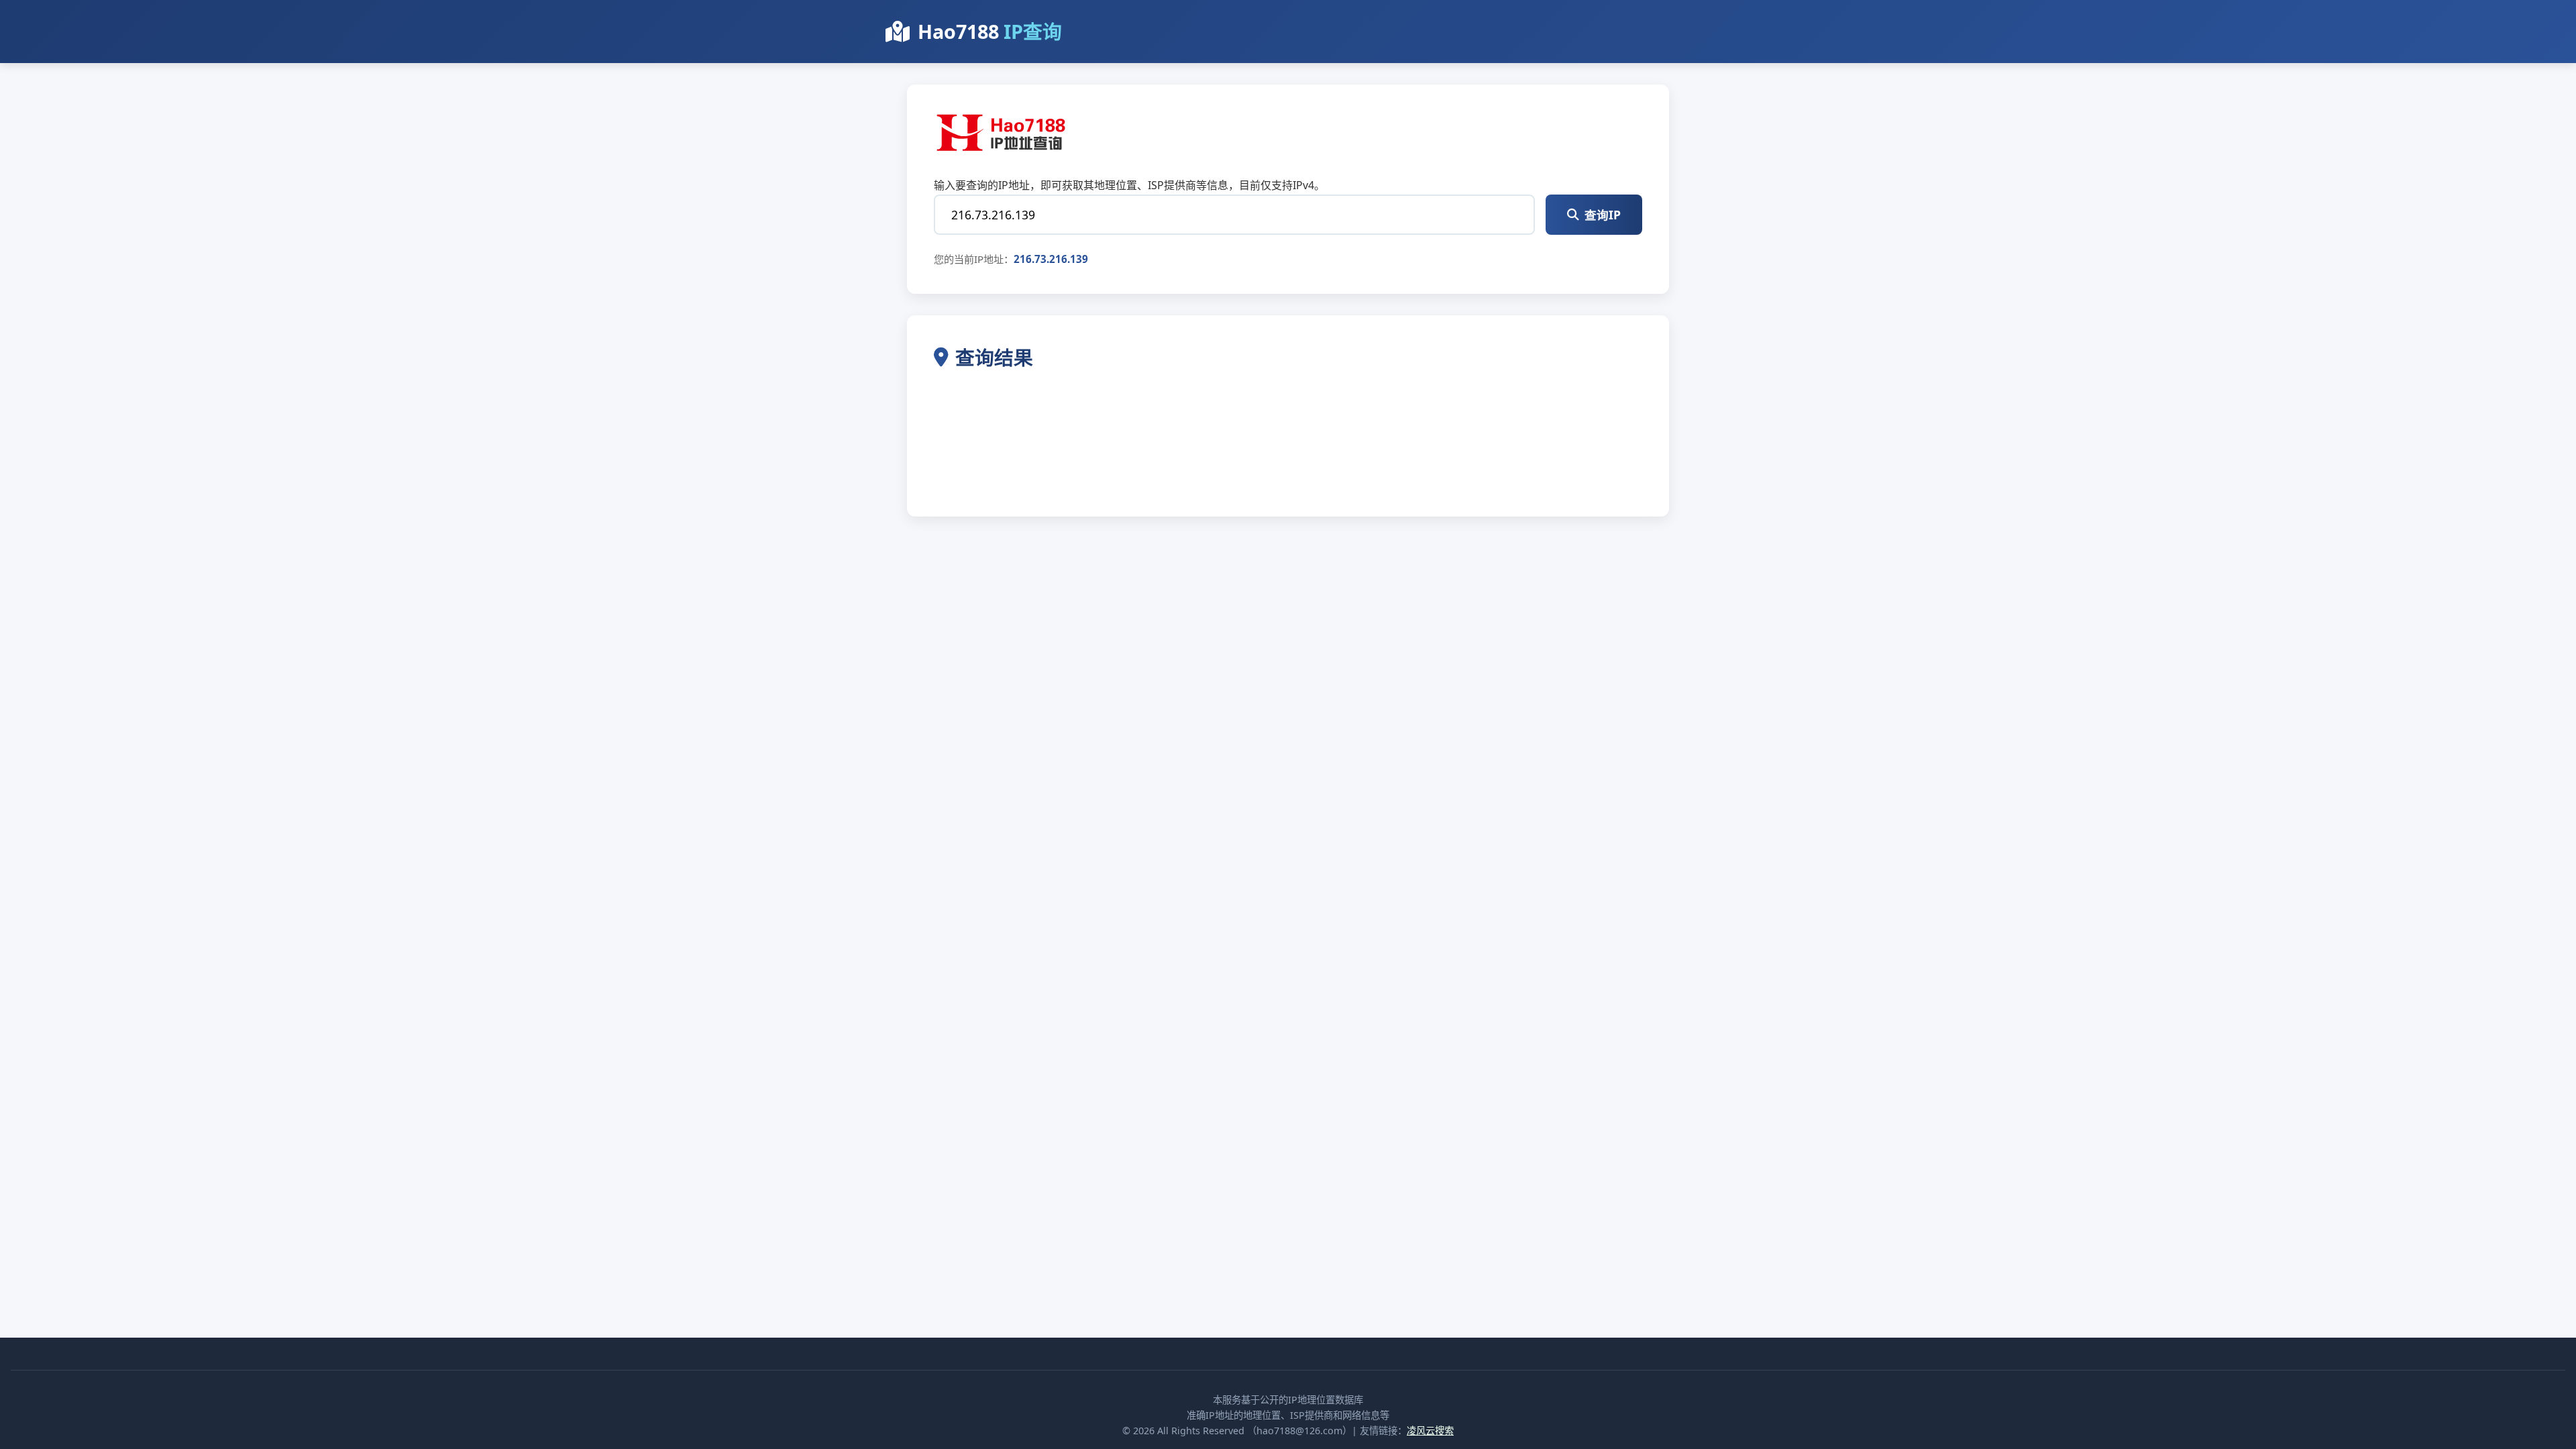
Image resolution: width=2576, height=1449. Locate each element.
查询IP (1603, 215)
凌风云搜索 (1430, 1431)
